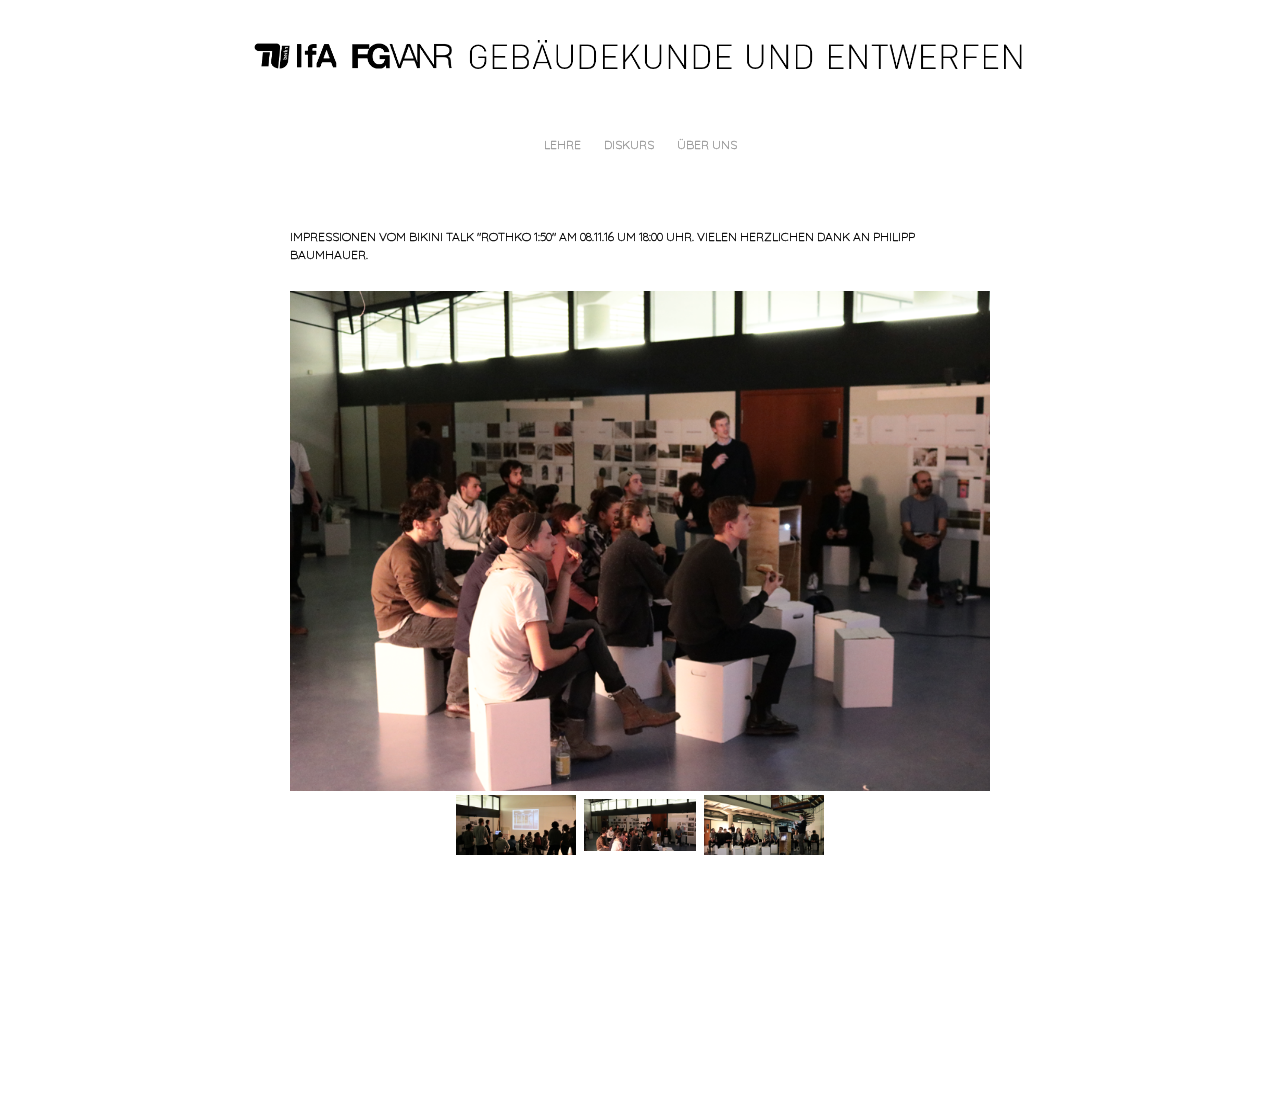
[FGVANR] (648, 53)
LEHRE (562, 144)
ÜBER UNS (707, 144)
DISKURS (629, 144)
